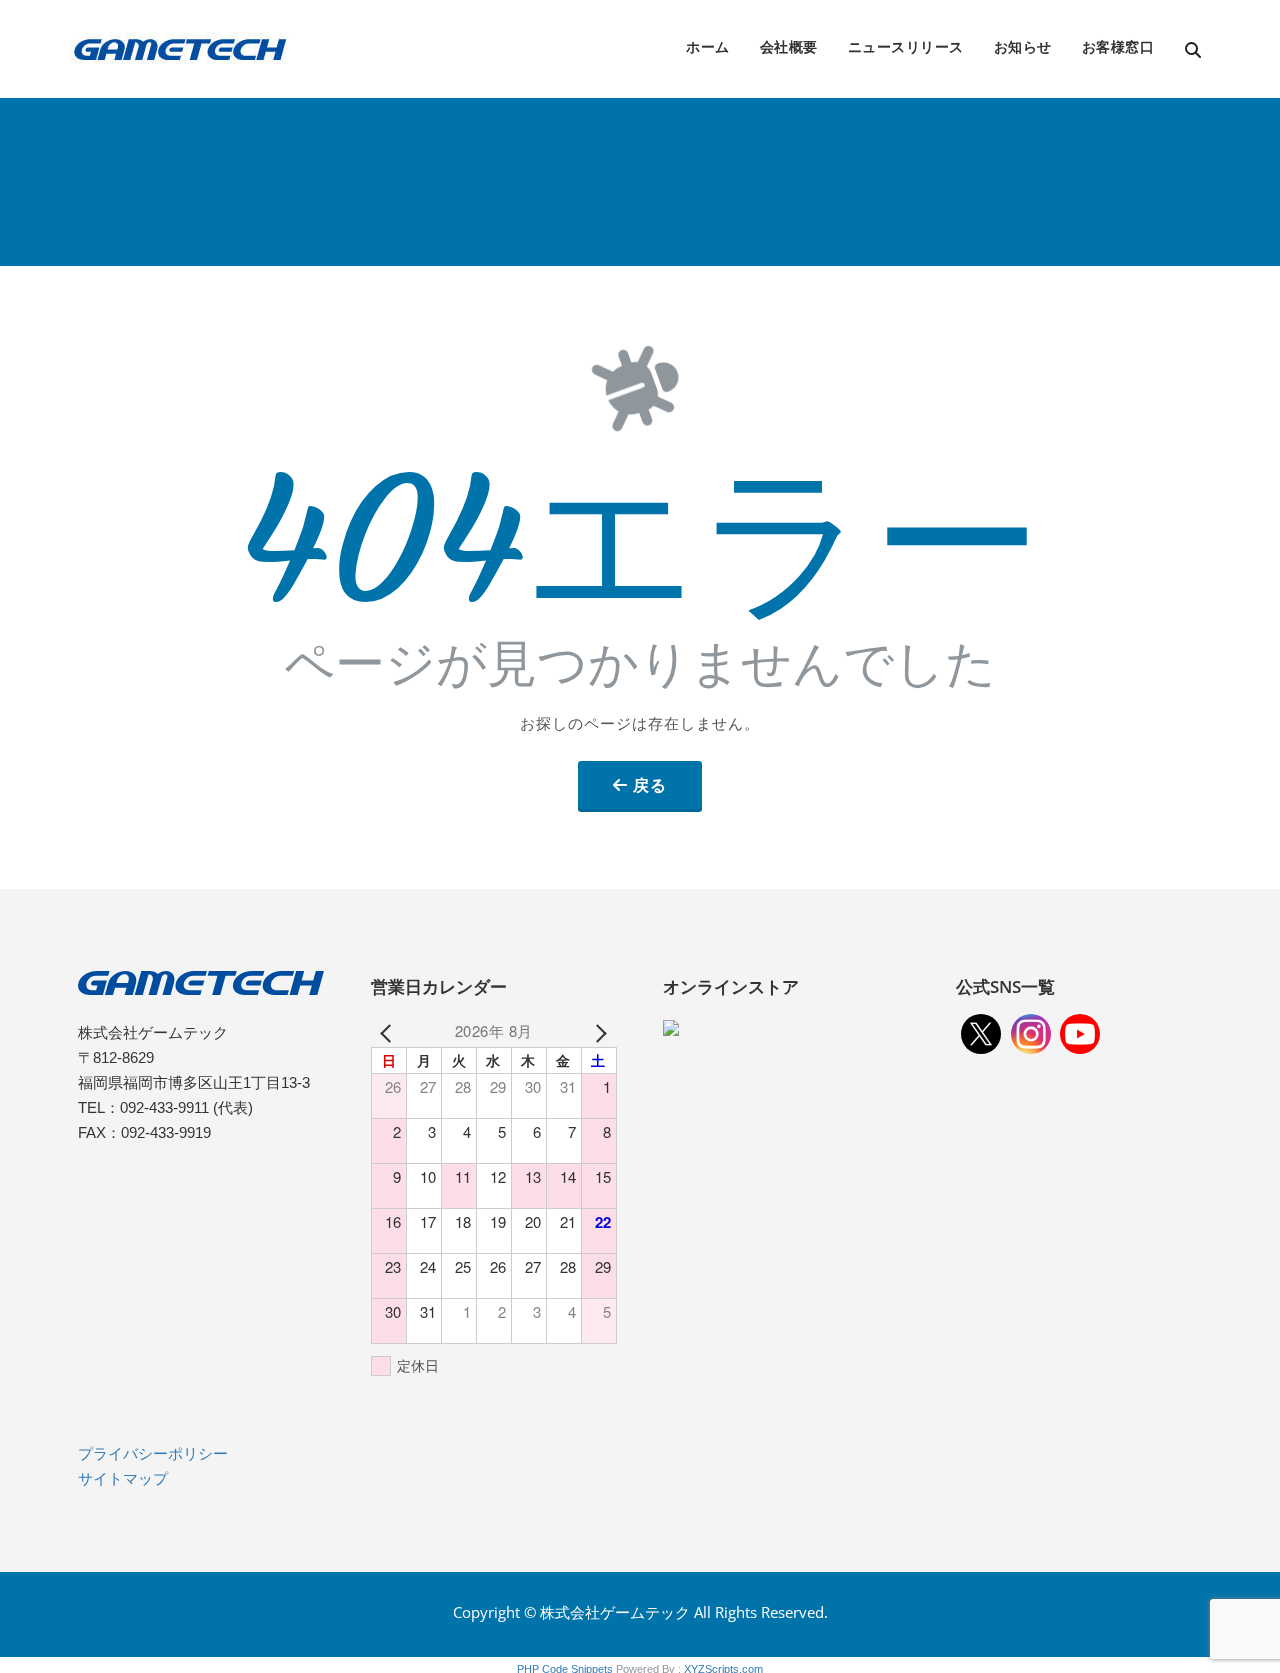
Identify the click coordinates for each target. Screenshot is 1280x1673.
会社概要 (789, 46)
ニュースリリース (906, 46)
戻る (650, 785)
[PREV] (390, 1030)
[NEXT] (598, 1030)
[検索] (1194, 50)
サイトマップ (123, 1478)
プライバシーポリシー (153, 1453)
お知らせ (1023, 46)
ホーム (708, 46)
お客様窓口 (1118, 46)
